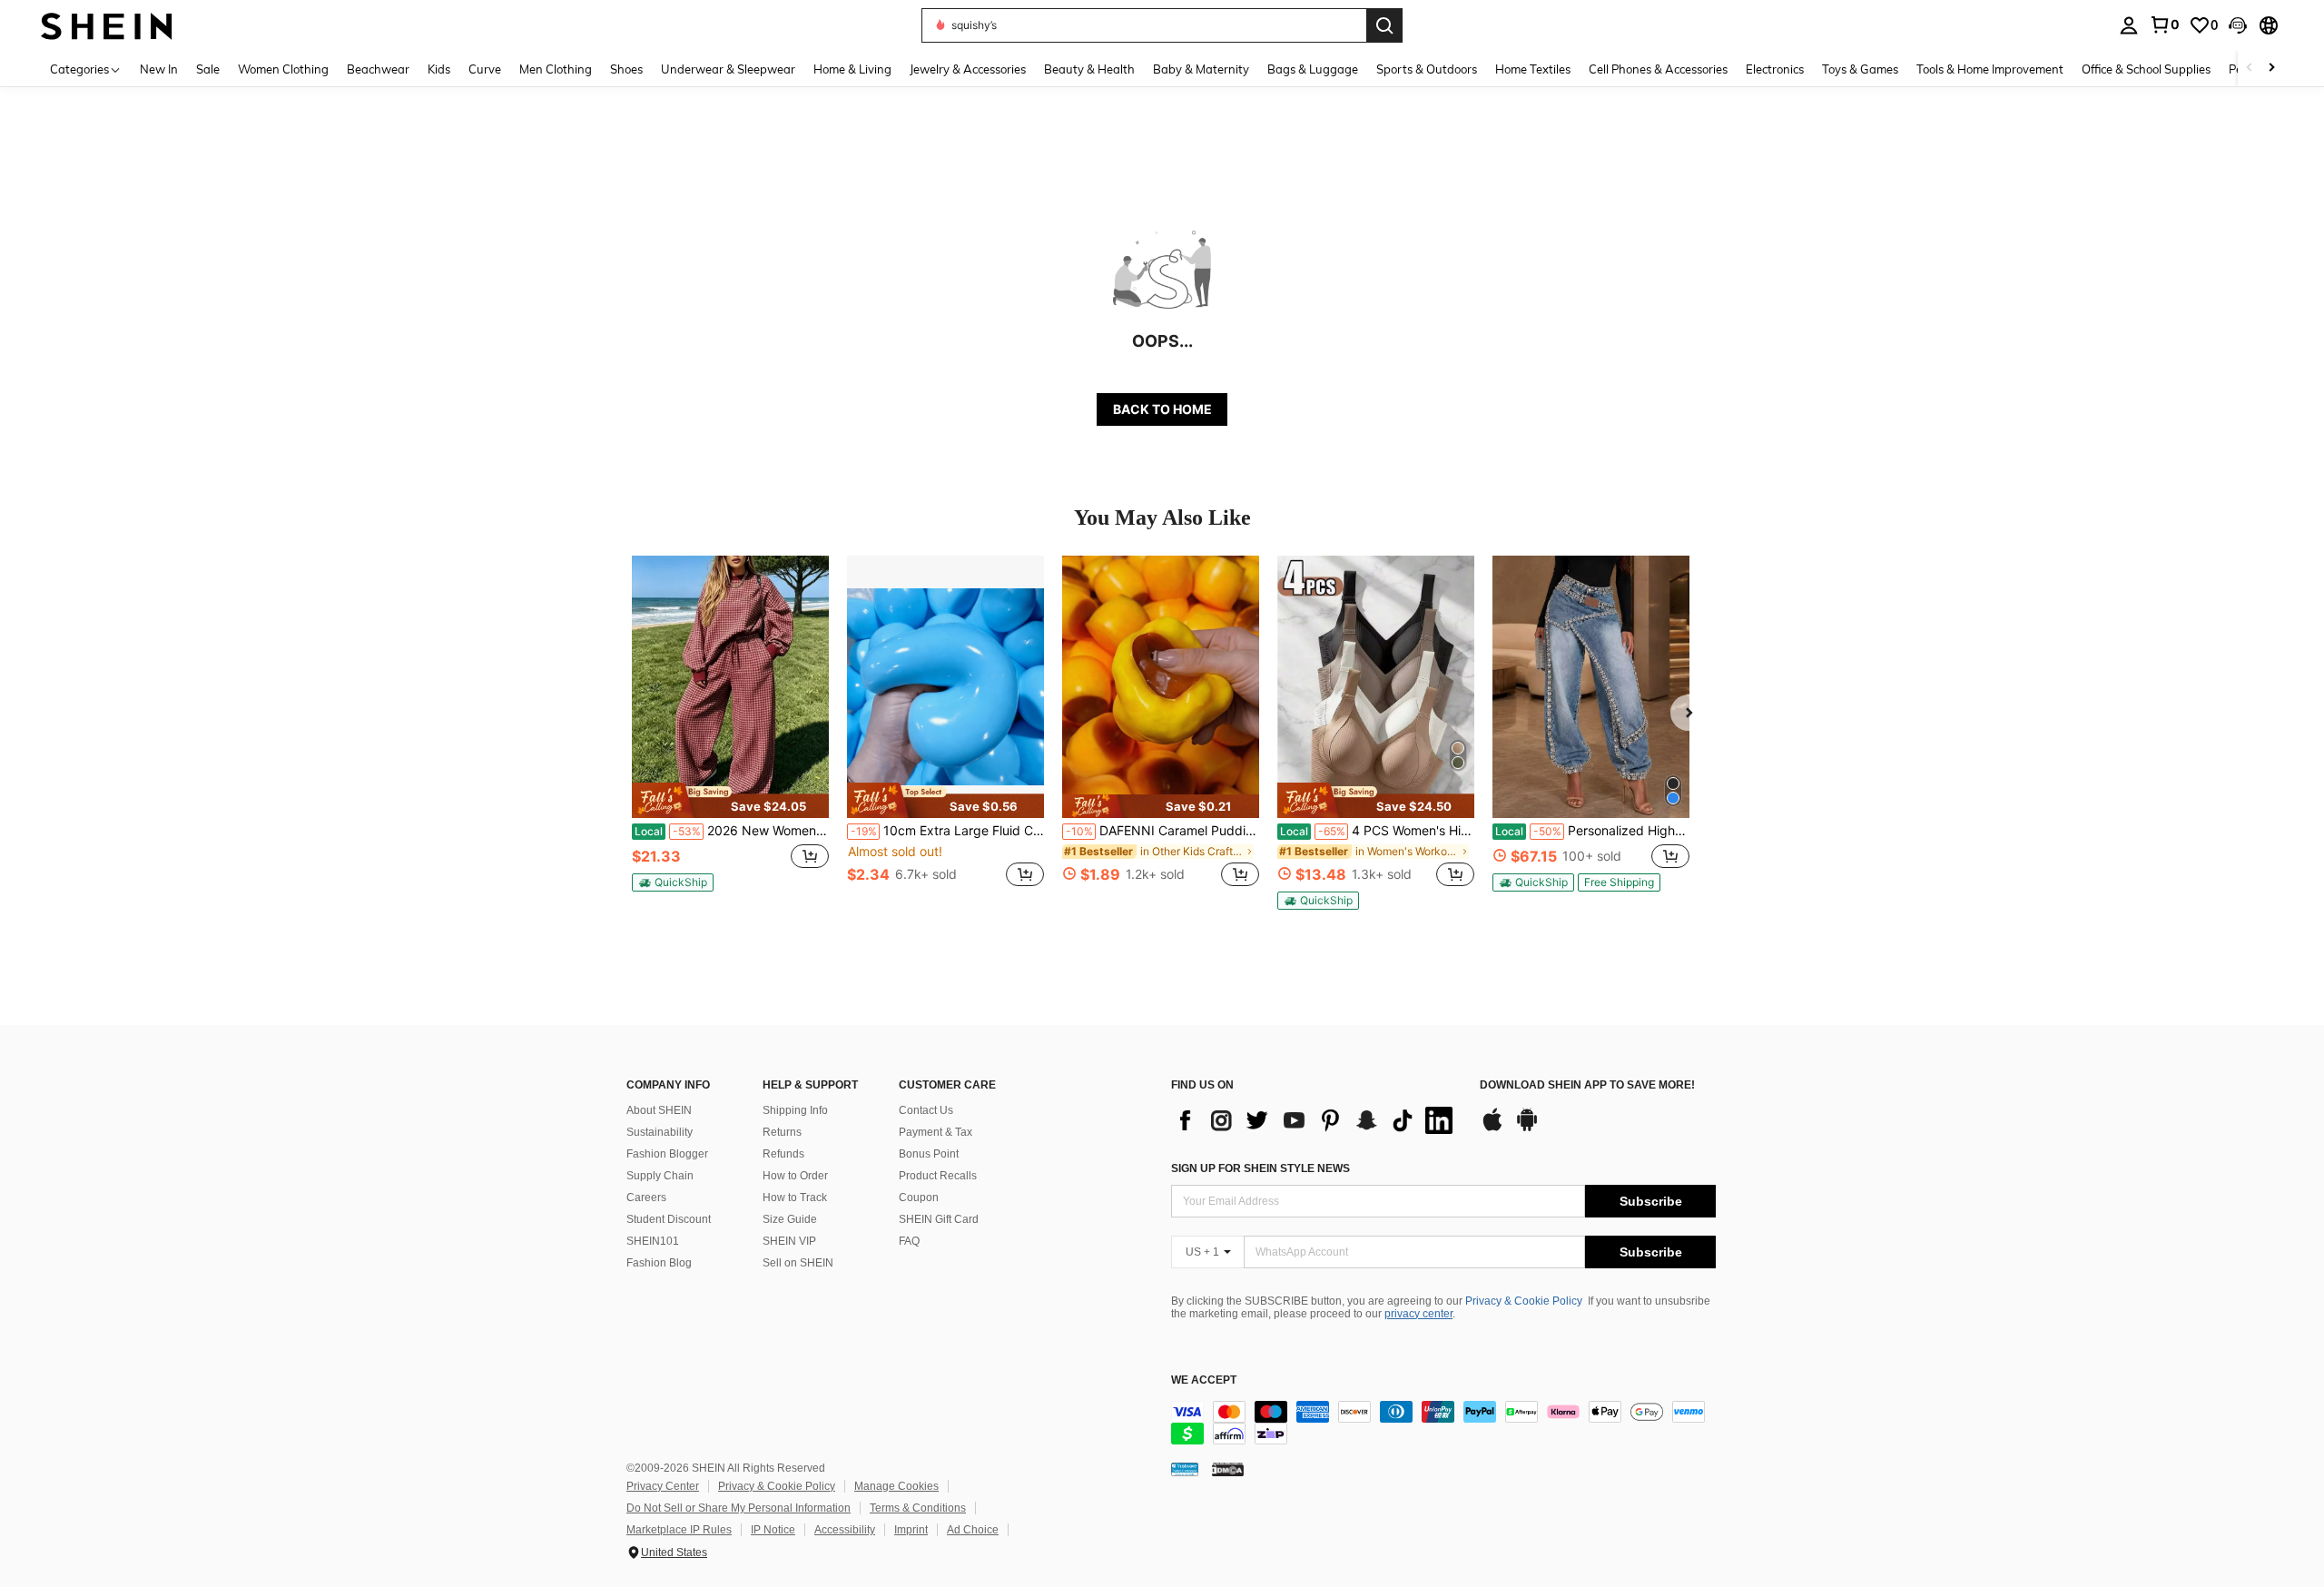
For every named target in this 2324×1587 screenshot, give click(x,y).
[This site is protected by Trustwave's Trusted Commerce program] (1185, 1469)
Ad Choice (973, 1530)
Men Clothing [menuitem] (556, 69)
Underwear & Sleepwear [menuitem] (728, 69)
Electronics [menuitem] (1775, 69)
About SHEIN (659, 1110)
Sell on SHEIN (798, 1263)
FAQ (909, 1241)
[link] (2164, 25)
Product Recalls (938, 1176)
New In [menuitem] (159, 69)
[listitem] (730, 731)
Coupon (919, 1198)
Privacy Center (663, 1486)
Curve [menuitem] (485, 69)
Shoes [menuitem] (626, 69)
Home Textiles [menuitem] (1533, 69)
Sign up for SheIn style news (1260, 1168)
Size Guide (790, 1219)
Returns (782, 1132)
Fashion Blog (659, 1263)
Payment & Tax (936, 1132)
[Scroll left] (2250, 69)
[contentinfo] (1443, 1423)
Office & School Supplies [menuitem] (2146, 69)
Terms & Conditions (918, 1508)
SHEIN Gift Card (939, 1219)
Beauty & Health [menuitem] (1089, 69)
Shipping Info (795, 1110)
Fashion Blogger (667, 1154)
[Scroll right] (2271, 69)
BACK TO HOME (1162, 409)
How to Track (795, 1198)
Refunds (783, 1154)
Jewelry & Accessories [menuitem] (968, 69)
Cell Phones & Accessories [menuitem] (1658, 69)
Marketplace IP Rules (679, 1530)
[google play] (1527, 1129)
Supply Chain (660, 1176)
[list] (1316, 1120)
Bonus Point (929, 1154)
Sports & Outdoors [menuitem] (1427, 69)
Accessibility (845, 1530)
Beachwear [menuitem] (378, 69)
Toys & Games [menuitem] (1860, 69)
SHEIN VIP (789, 1241)
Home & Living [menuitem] (852, 69)
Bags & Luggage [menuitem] (1313, 69)
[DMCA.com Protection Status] (1228, 1469)
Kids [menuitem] (439, 69)
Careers (646, 1198)
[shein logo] (107, 25)
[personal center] (2129, 25)
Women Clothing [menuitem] (283, 69)
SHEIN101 (653, 1241)
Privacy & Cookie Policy (1524, 1301)
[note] (730, 800)
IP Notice (773, 1530)
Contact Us (926, 1110)
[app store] (1492, 1129)
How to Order (795, 1176)
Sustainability (660, 1132)
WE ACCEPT (1204, 1380)
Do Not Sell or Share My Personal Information (739, 1508)
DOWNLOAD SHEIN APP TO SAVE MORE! (1587, 1085)
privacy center (1418, 1314)
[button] (2238, 25)
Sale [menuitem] (208, 69)
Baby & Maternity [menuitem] (1201, 69)
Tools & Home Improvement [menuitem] (1990, 69)
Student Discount (669, 1219)
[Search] (1384, 25)
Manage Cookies (896, 1486)
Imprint (911, 1530)
